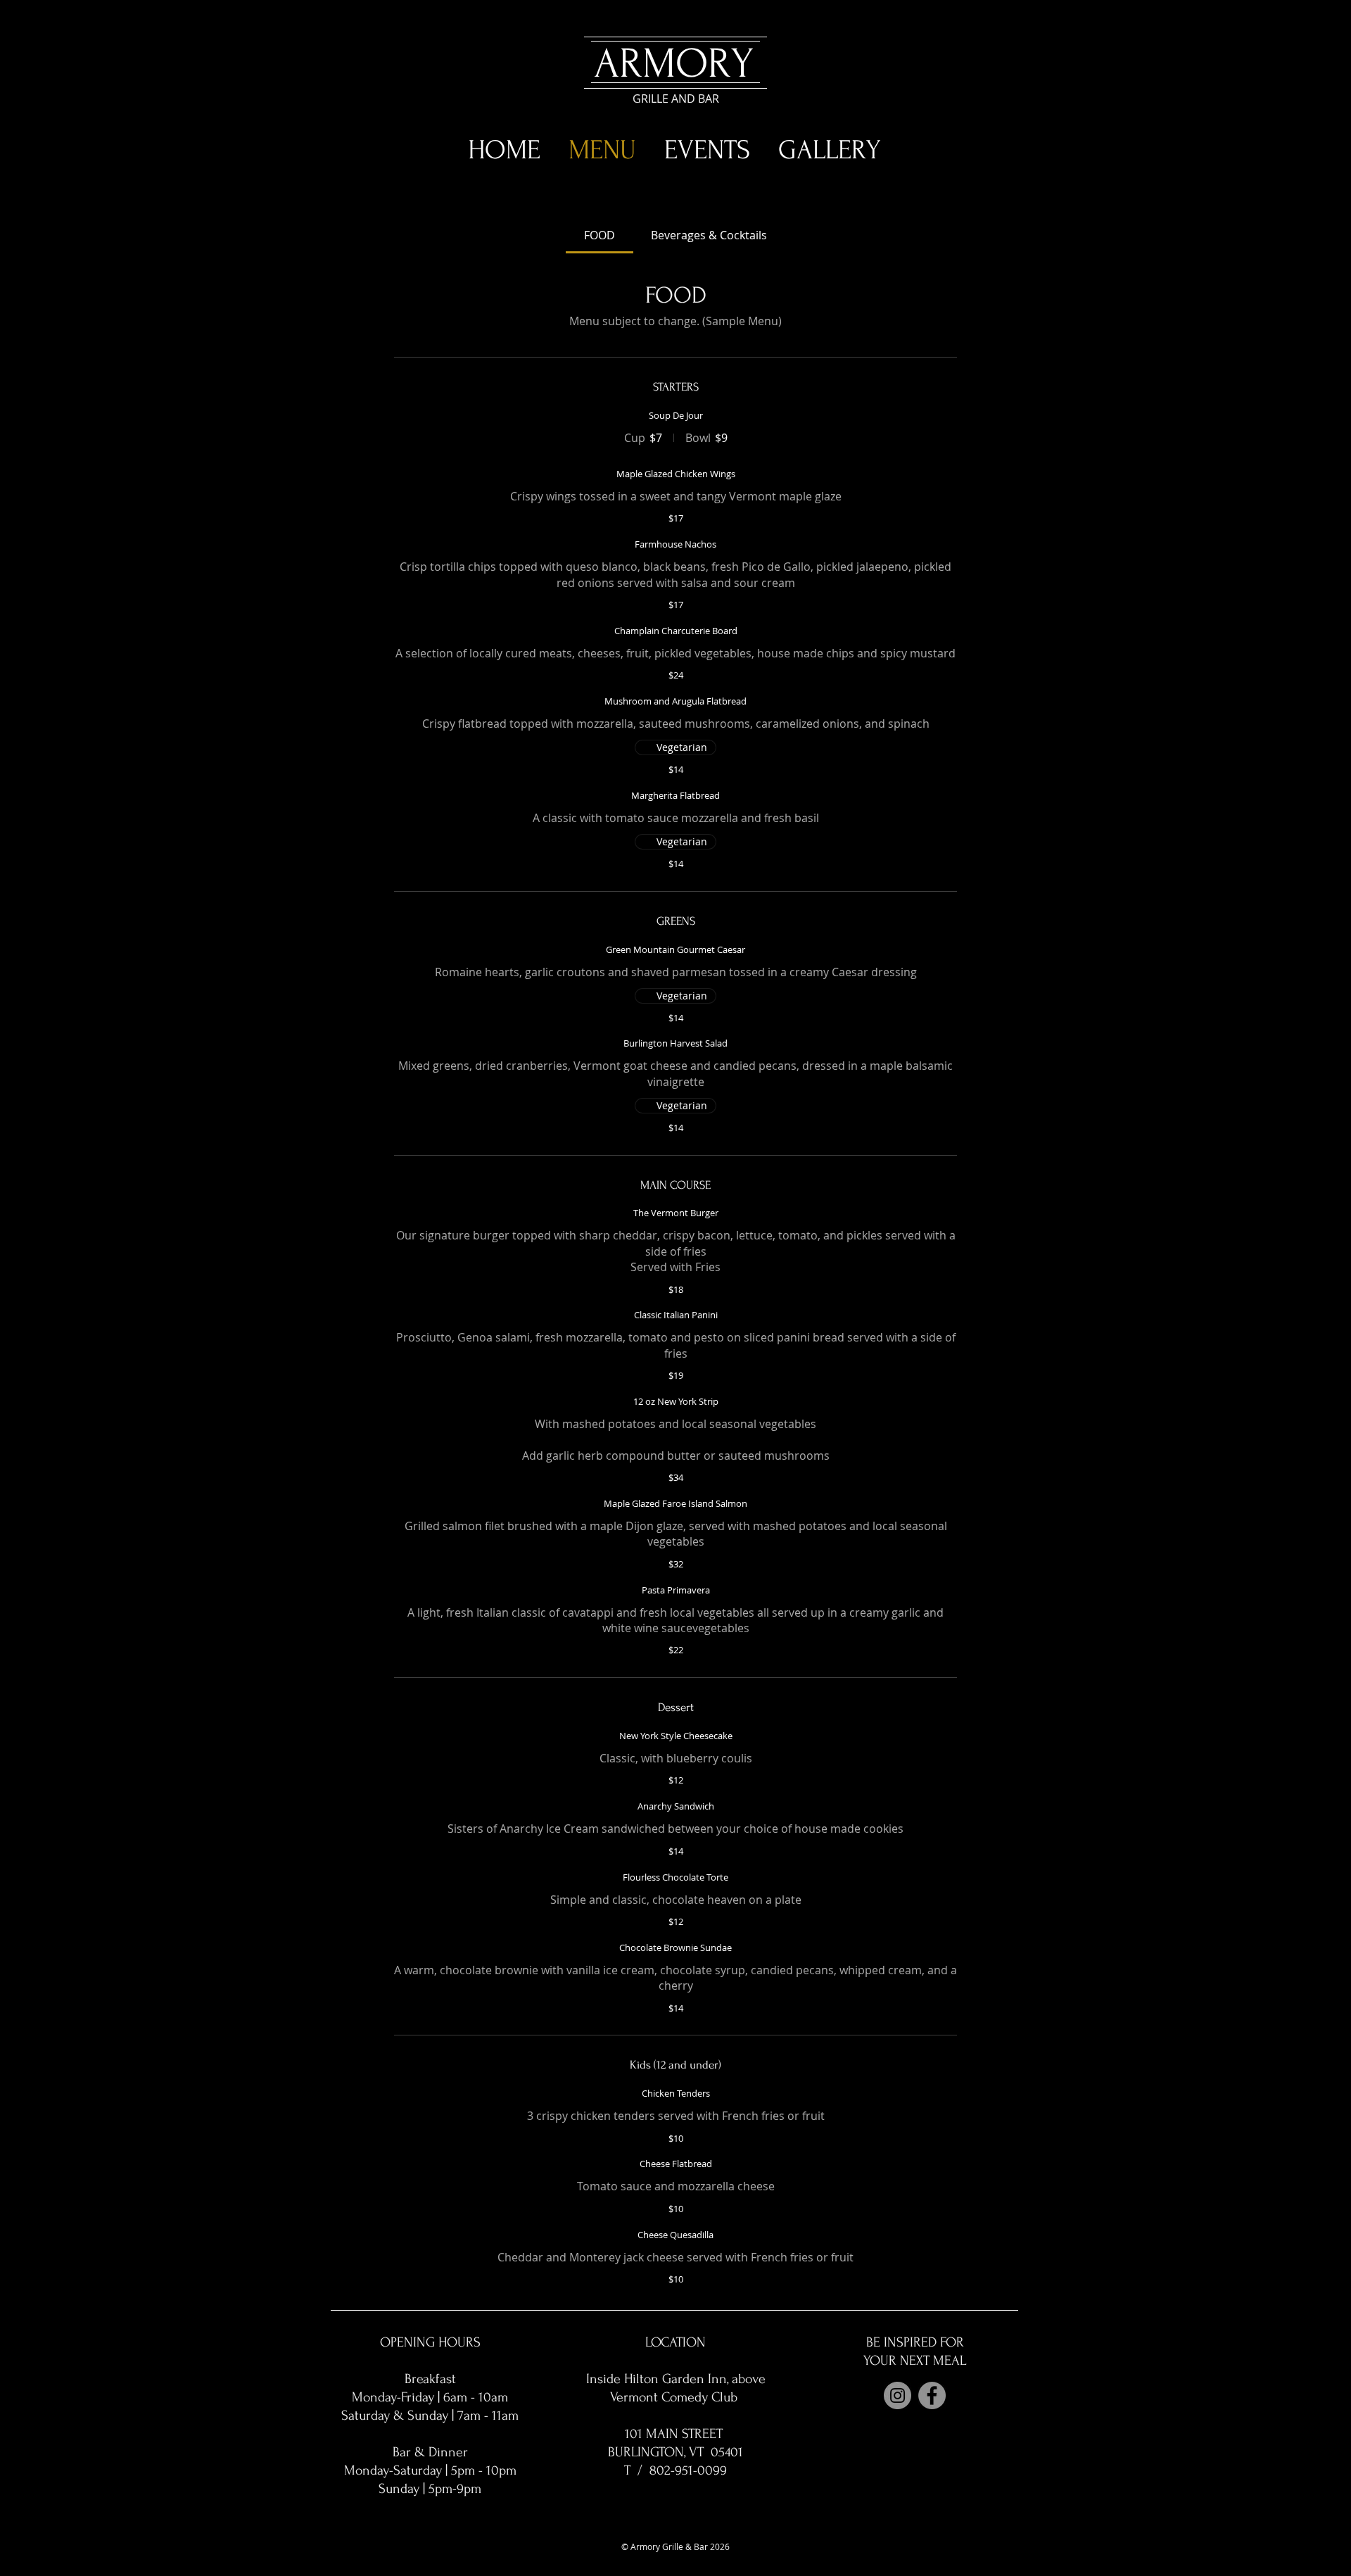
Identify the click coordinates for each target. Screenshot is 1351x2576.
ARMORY (674, 64)
